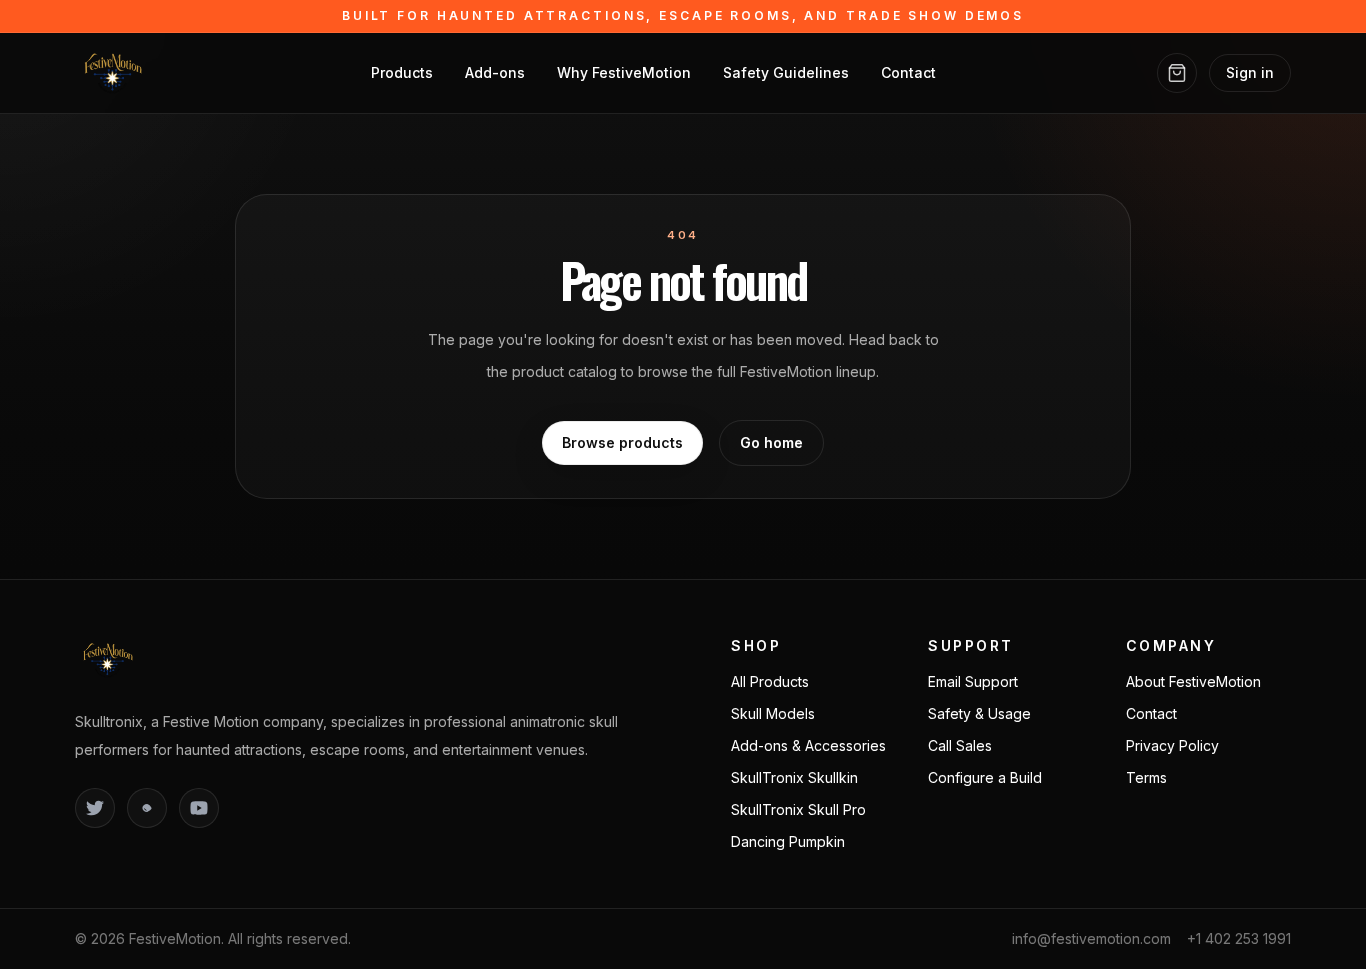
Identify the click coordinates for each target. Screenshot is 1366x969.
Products (402, 72)
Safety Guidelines (786, 72)
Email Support (973, 681)
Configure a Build (985, 777)
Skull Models (773, 713)
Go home (771, 442)
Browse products (622, 442)
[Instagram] (147, 808)
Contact (908, 72)
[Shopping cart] (1177, 73)
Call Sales (960, 745)
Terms (1146, 777)
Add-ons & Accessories (808, 745)
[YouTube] (199, 808)
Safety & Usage (979, 713)
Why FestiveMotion (624, 72)
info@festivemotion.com (1091, 938)
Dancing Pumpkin (788, 841)
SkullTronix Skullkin (794, 777)
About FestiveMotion (1193, 681)
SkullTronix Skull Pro (798, 809)
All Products (770, 681)
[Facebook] (95, 808)
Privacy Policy (1172, 745)
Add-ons (495, 72)
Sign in (1250, 72)
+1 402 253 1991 (1239, 938)
